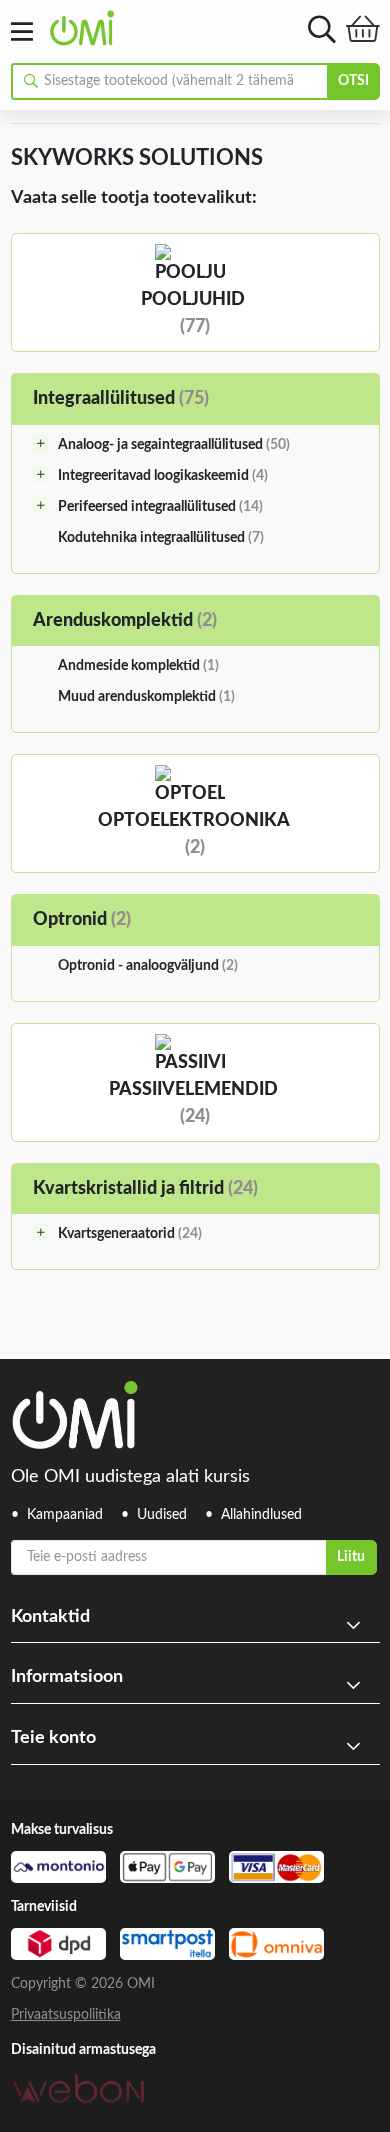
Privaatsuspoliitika (66, 2015)
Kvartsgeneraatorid (130, 1234)
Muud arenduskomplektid (146, 697)
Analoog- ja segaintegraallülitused (174, 445)
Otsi (353, 81)
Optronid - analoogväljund (148, 966)
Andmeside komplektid (138, 666)
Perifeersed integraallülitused (160, 507)
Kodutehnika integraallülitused (161, 538)
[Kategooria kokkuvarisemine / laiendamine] (41, 443)
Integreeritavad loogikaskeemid (163, 476)
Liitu (351, 1557)
